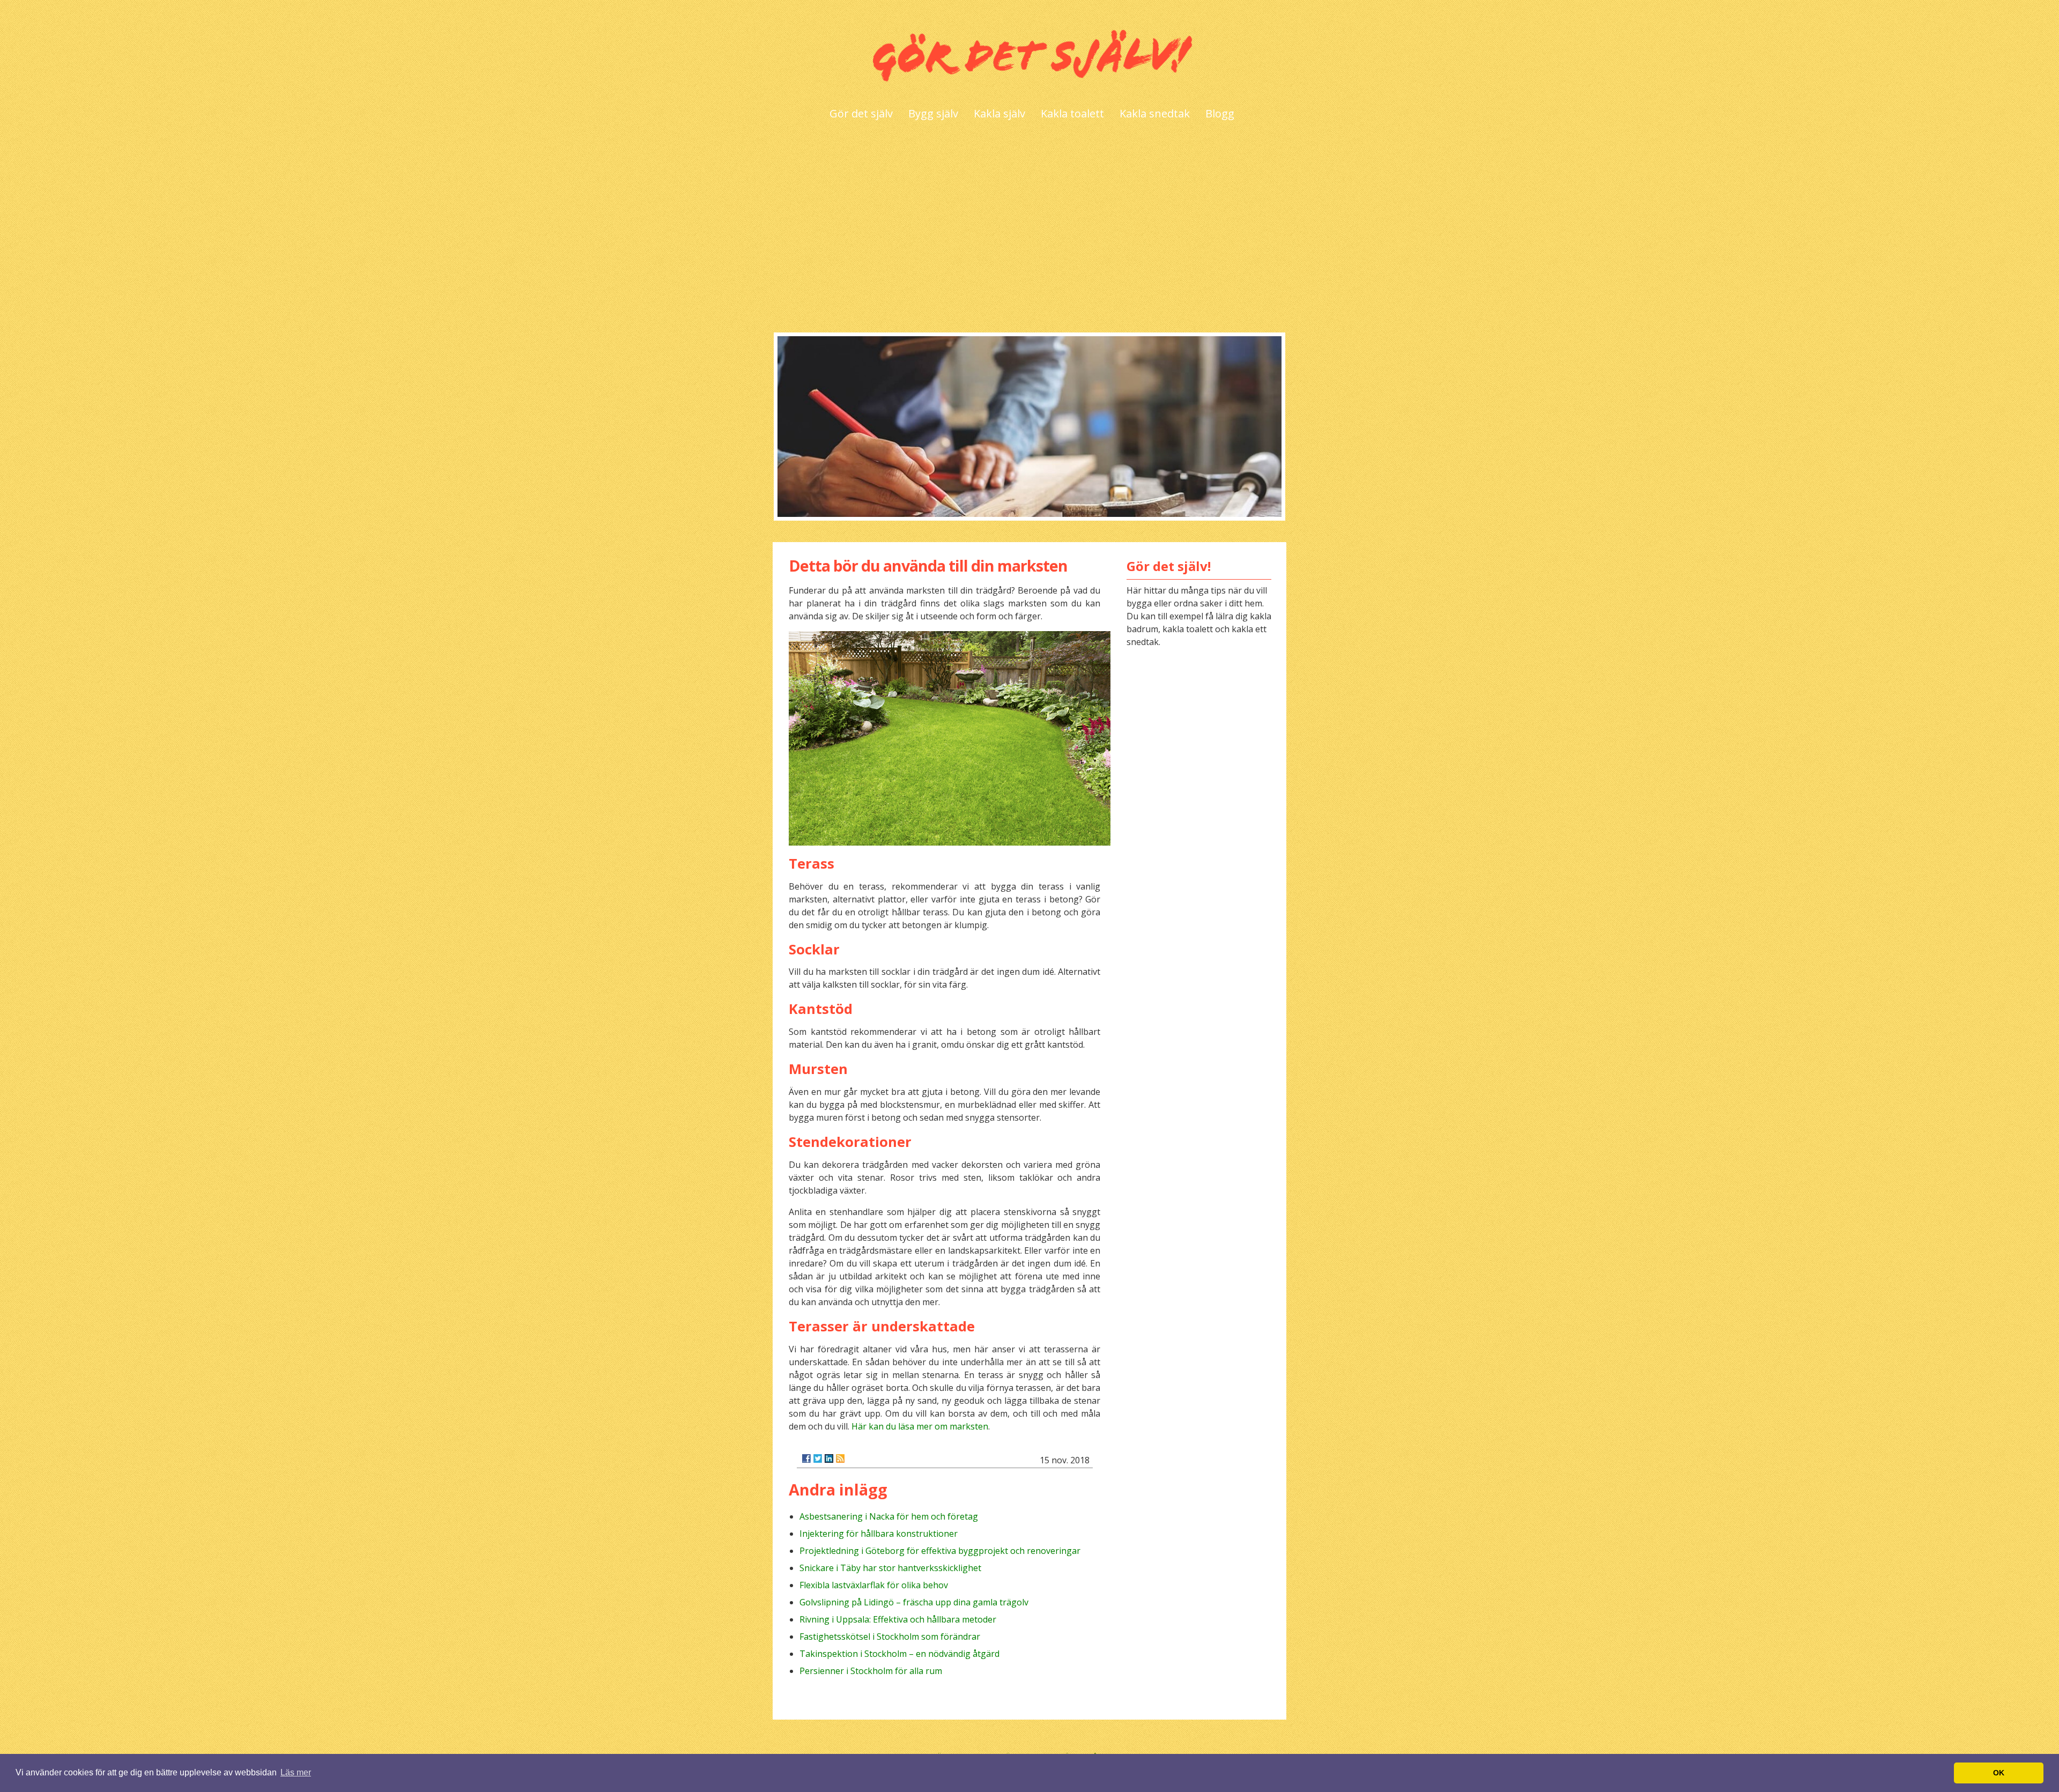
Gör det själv (861, 113)
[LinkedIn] (829, 1458)
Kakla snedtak (1155, 113)
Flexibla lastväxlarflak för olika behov (874, 1585)
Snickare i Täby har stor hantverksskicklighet (890, 1568)
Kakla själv (999, 113)
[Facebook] (806, 1458)
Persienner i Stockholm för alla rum (871, 1671)
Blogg (1220, 113)
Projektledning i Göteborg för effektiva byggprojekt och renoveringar (940, 1551)
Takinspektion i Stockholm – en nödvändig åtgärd (899, 1654)
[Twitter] (818, 1458)
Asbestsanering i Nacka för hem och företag (889, 1516)
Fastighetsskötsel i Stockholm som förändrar (890, 1637)
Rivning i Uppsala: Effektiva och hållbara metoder (898, 1619)
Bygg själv (933, 113)
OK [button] (1999, 1773)
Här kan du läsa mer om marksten (920, 1426)
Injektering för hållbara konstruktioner (879, 1534)
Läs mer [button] (296, 1772)
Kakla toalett (1072, 113)
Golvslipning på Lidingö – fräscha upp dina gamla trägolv (914, 1602)
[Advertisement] (1029, 231)
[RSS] (840, 1458)
